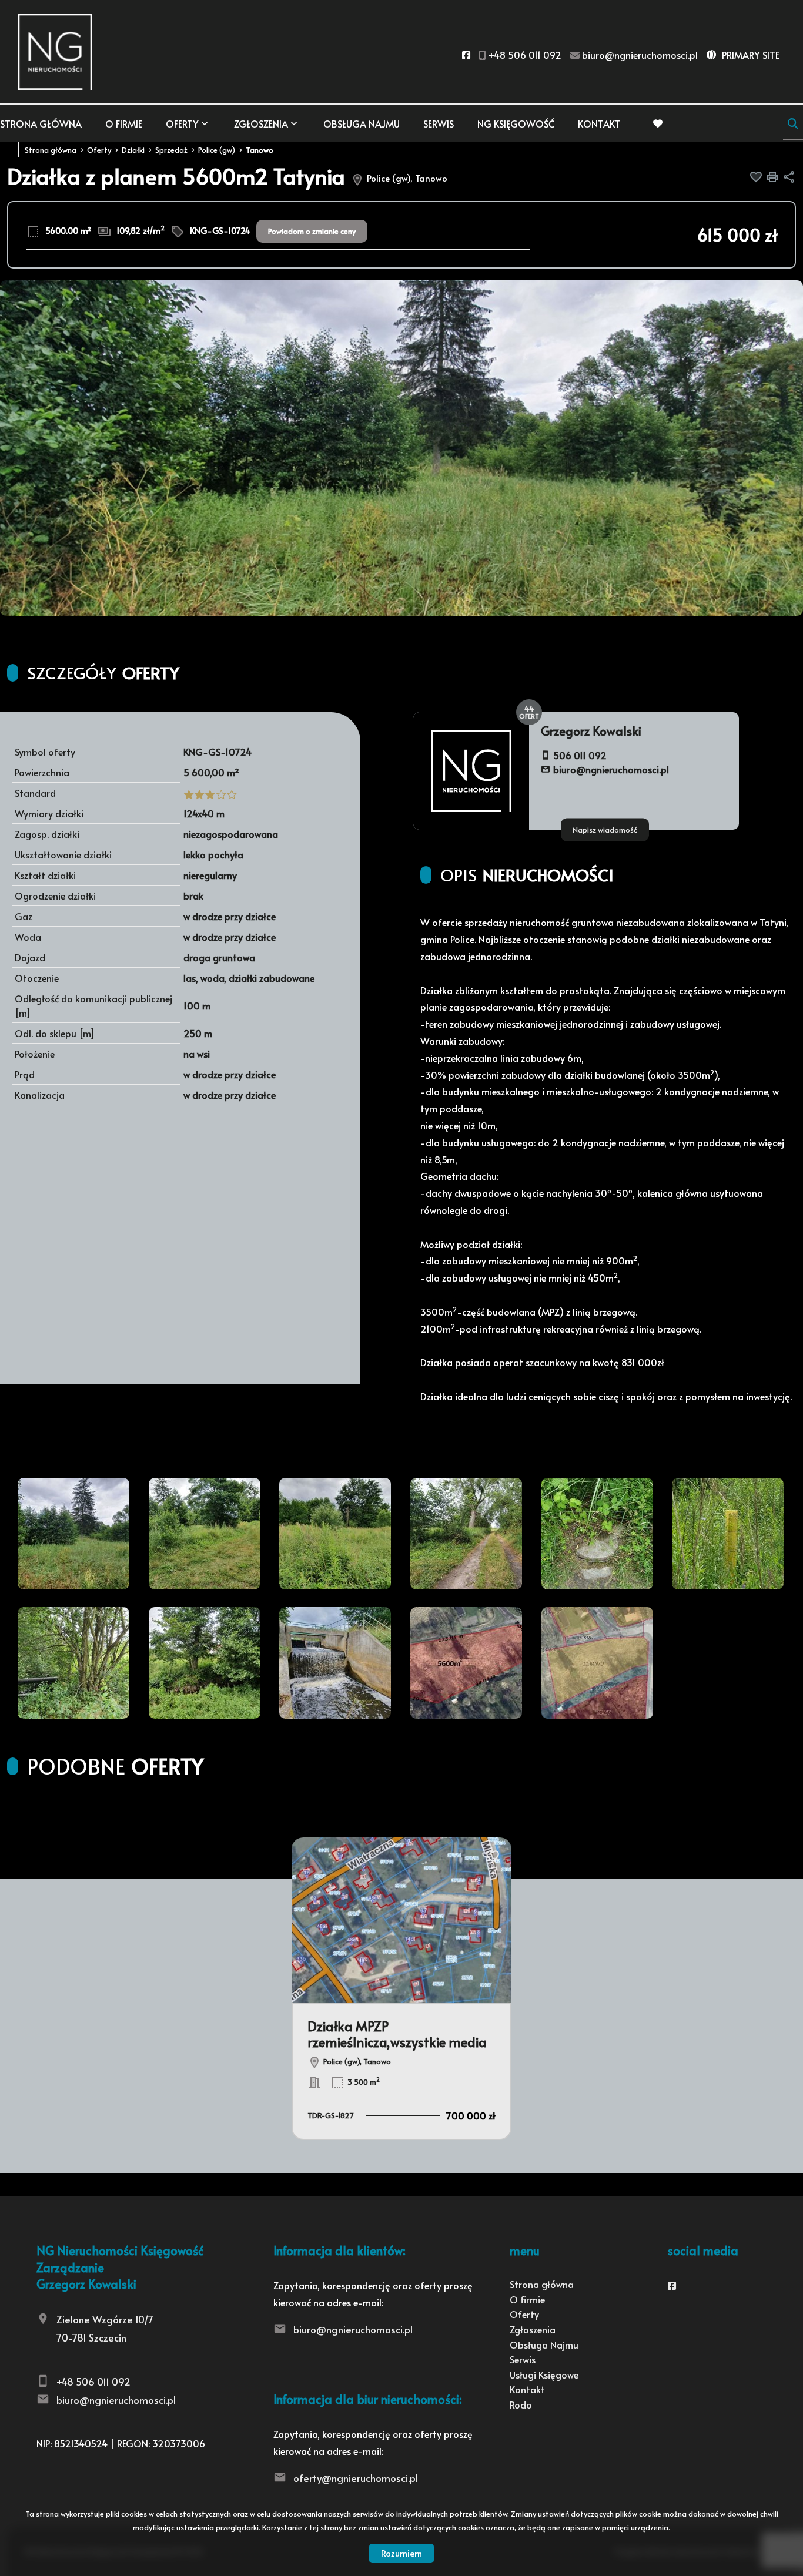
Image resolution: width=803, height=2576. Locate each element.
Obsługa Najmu (362, 123)
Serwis (439, 123)
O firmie (124, 123)
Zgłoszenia (533, 2329)
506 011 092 (580, 755)
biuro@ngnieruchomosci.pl (611, 769)
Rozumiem (401, 2553)
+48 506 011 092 (93, 2382)
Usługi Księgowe (544, 2374)
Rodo (521, 2404)
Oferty (182, 123)
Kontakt (599, 123)
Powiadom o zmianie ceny (312, 231)
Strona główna (41, 123)
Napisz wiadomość (605, 829)
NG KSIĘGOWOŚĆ (516, 123)
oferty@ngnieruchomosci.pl (356, 2478)
